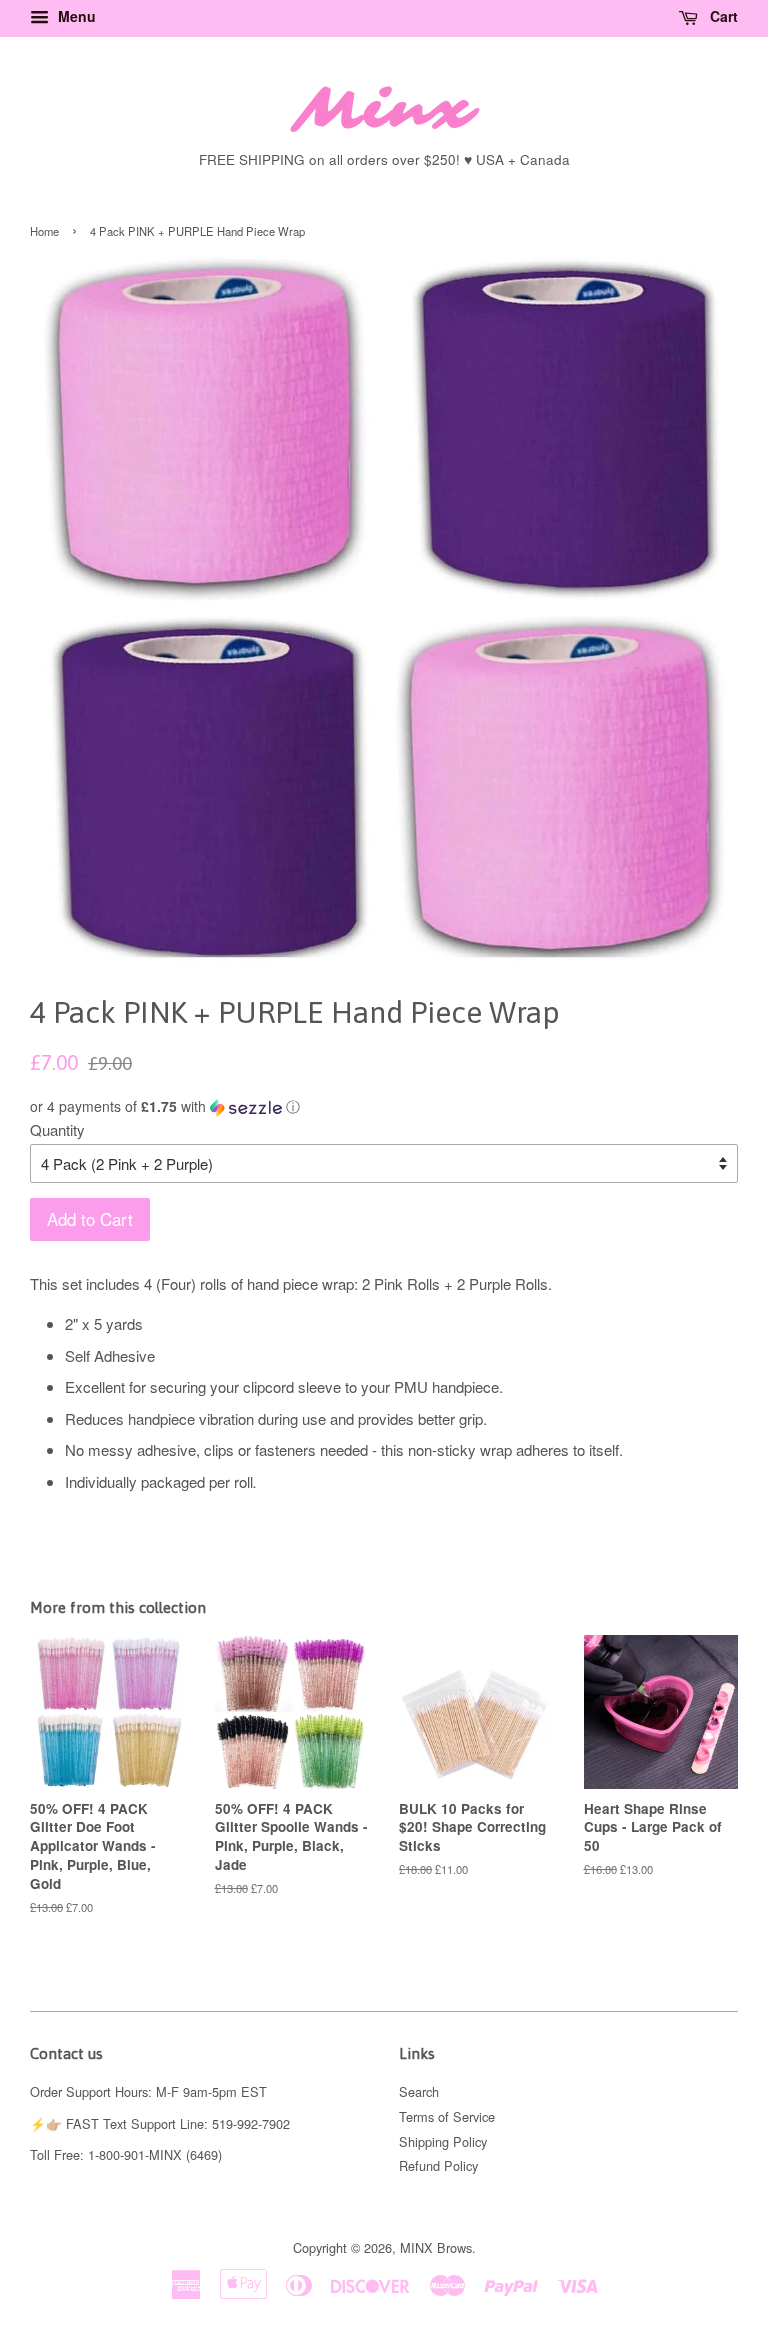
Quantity (57, 1129)
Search (419, 2091)
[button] (384, 1106)
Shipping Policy (443, 2141)
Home (44, 231)
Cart (722, 16)
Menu (75, 16)
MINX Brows (436, 2247)
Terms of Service (447, 2116)
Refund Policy (438, 2165)
